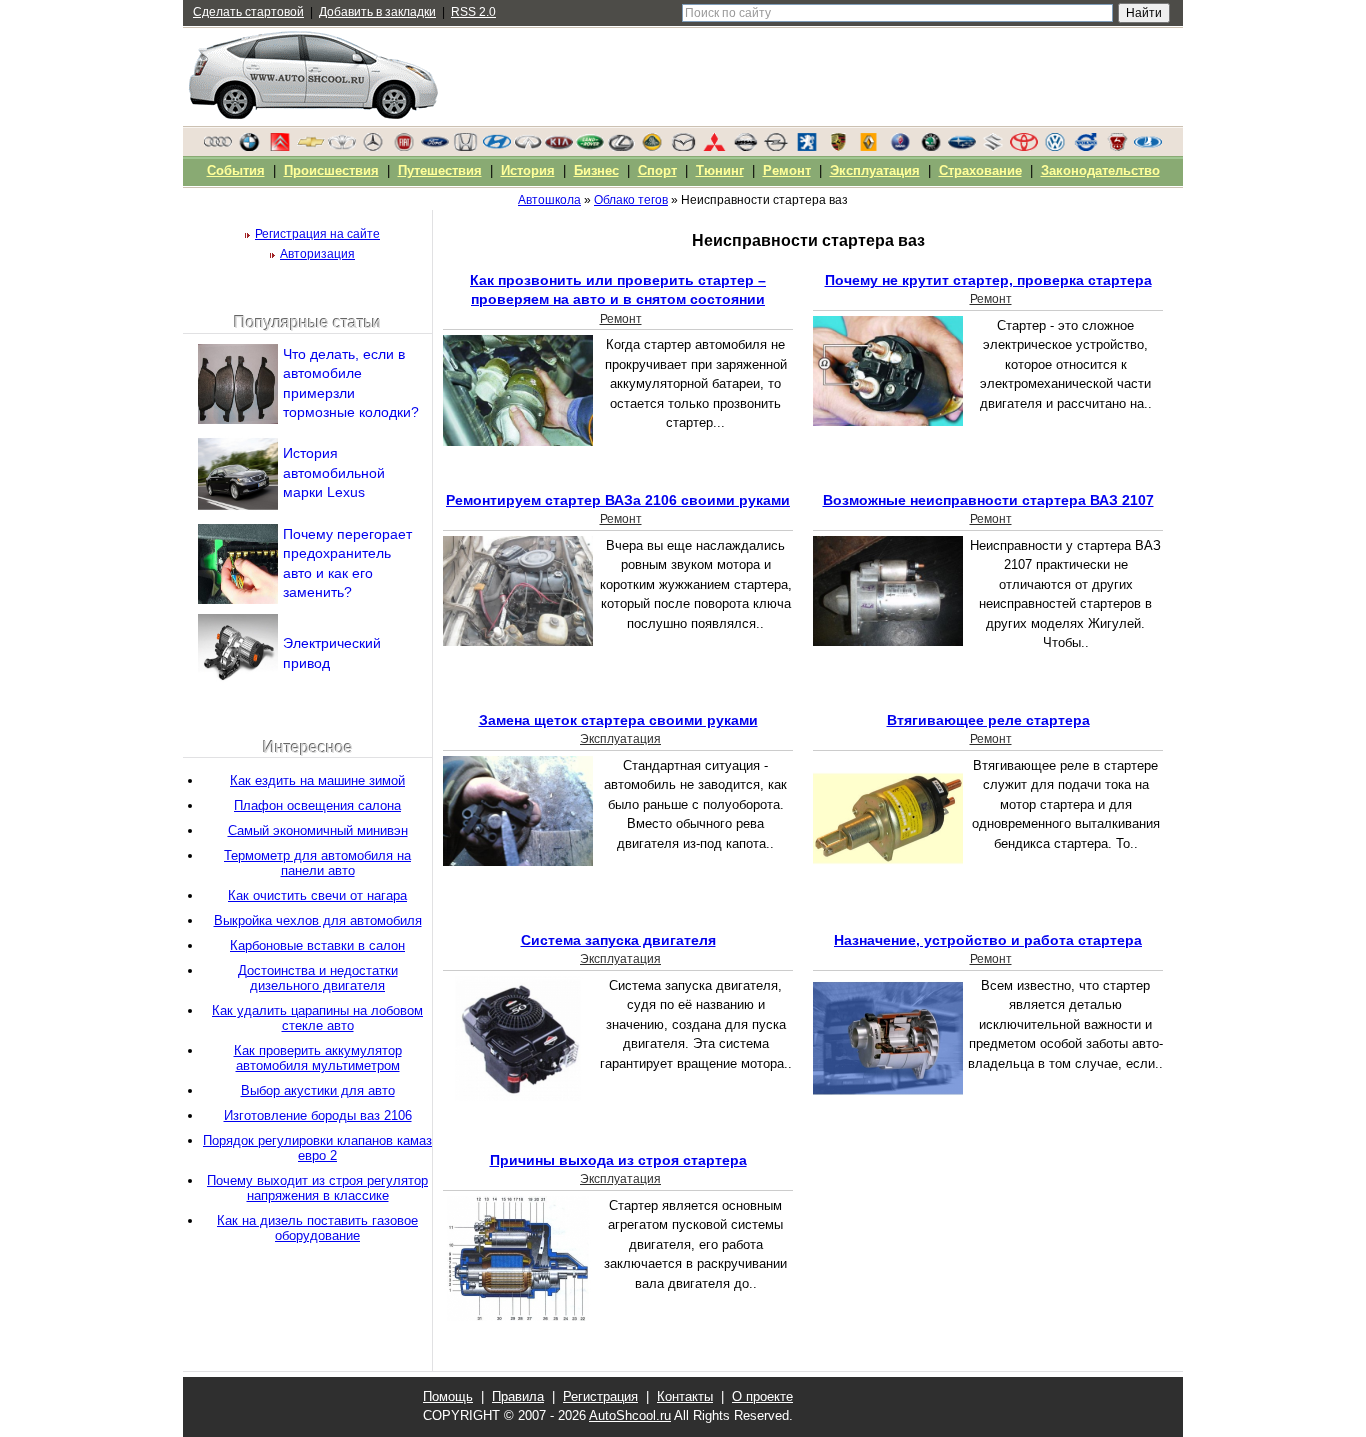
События (236, 170)
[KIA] (559, 147)
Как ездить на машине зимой (317, 780)
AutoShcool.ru (630, 1415)
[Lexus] (621, 147)
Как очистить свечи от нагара (317, 895)
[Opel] (776, 147)
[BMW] (249, 147)
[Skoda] (931, 147)
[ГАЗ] (1117, 147)
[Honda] (466, 147)
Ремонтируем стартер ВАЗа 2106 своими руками (618, 500)
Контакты (685, 1396)
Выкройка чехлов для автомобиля (318, 920)
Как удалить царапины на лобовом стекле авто (317, 1018)
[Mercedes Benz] (373, 147)
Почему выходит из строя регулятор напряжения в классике (317, 1188)
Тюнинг (720, 170)
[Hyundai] (497, 147)
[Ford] (435, 147)
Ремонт (621, 319)
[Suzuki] (993, 147)
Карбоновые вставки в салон (317, 945)
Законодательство (1100, 170)
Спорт (657, 170)
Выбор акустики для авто (318, 1090)
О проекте (762, 1396)
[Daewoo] (342, 147)
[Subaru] (962, 147)
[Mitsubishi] (714, 147)
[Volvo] (1086, 147)
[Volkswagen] (1055, 147)
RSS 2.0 (473, 12)
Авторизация (317, 254)
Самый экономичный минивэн (318, 830)
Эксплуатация (620, 739)
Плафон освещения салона (317, 805)
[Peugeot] (807, 147)
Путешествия (440, 170)
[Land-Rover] (590, 147)
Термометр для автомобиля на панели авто (317, 863)
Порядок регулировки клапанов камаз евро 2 (317, 1148)
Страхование (980, 170)
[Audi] (218, 147)
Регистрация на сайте (317, 234)
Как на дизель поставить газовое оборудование (317, 1228)
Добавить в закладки (377, 12)
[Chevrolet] (311, 147)
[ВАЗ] (1148, 147)
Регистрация (600, 1396)
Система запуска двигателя (618, 940)
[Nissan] (745, 147)
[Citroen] (280, 147)
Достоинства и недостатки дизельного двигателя (318, 978)
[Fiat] (404, 147)
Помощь (448, 1396)
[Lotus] (652, 147)
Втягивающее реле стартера (988, 720)
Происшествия (331, 170)
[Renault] (869, 147)
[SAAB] (900, 147)
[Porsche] (838, 147)
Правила (518, 1396)
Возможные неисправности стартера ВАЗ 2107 (988, 500)
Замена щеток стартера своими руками (618, 720)
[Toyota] (1024, 147)
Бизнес (596, 170)
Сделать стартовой (248, 12)
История (528, 170)
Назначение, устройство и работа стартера (988, 940)
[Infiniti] (528, 147)
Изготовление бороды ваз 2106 (318, 1115)
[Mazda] (683, 147)
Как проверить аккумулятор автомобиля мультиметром (318, 1058)
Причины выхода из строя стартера (618, 1160)
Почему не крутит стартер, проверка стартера (988, 280)
